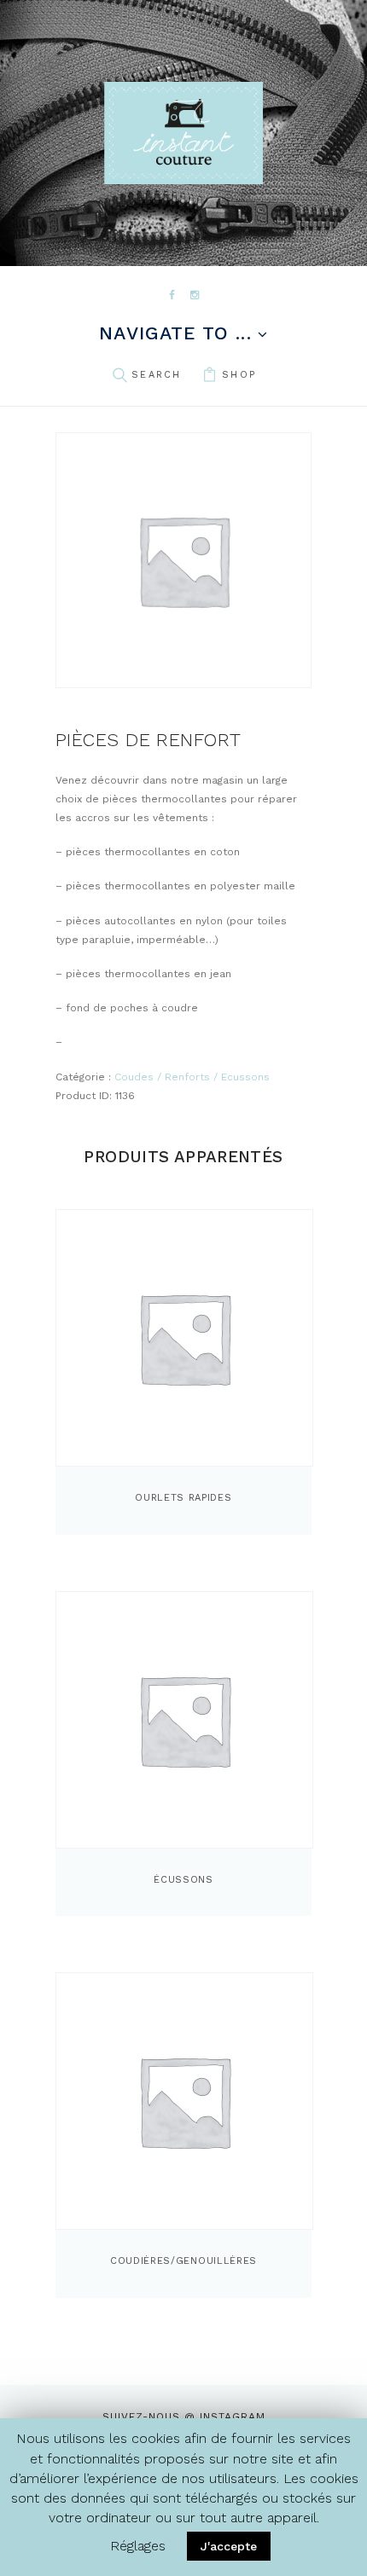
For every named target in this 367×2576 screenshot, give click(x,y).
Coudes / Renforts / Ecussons (192, 1077)
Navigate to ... (175, 334)
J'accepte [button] (229, 2546)
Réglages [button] (138, 2546)
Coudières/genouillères (183, 2261)
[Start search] (119, 376)
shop (239, 375)
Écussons (183, 1880)
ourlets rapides (183, 1498)
